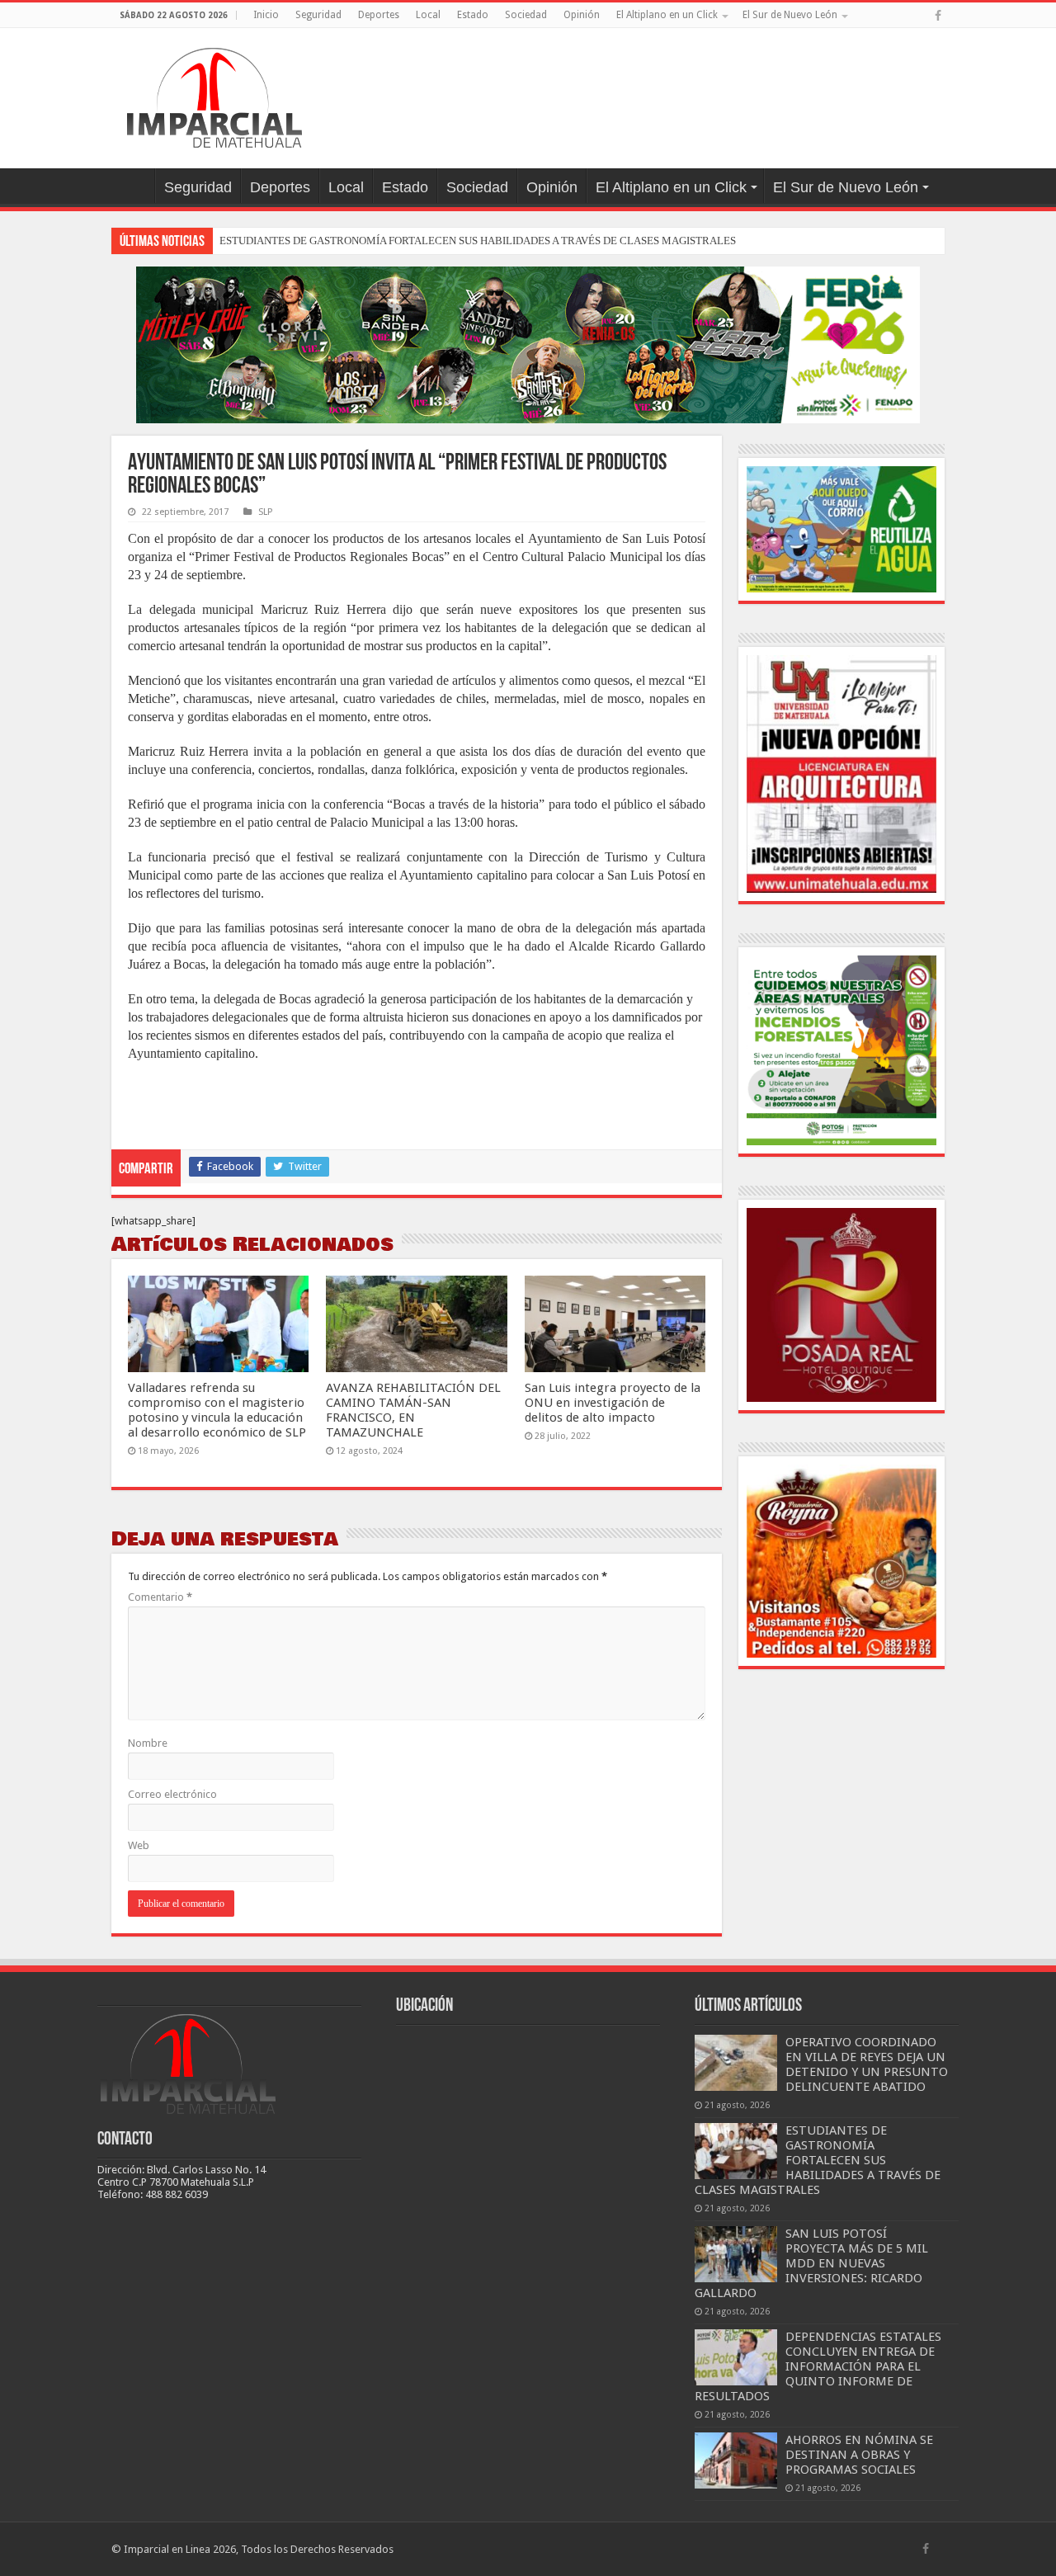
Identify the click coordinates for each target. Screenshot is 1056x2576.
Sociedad (526, 15)
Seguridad (318, 15)
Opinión (582, 15)
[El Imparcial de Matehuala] (214, 95)
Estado (473, 15)
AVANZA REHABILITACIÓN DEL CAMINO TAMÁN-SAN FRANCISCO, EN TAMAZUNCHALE (413, 1410)
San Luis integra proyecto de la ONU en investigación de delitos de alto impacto (613, 1403)
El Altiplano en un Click (667, 15)
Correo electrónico (172, 1794)
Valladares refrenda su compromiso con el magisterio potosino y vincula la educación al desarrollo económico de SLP (217, 1410)
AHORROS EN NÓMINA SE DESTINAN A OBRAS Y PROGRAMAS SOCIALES (859, 2455)
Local (428, 15)
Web (139, 1845)
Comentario (160, 1597)
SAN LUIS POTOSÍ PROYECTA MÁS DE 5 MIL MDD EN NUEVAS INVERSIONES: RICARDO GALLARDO (811, 2263)
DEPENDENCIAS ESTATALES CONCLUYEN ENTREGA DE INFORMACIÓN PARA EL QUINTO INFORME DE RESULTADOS (818, 2366)
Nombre (148, 1743)
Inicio (266, 15)
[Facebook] (938, 16)
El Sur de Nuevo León (790, 15)
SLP (265, 512)
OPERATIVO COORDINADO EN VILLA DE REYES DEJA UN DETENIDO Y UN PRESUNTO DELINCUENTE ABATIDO (867, 2064)
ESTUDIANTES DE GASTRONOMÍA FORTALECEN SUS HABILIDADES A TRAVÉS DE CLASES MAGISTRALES (478, 241)
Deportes (379, 15)
